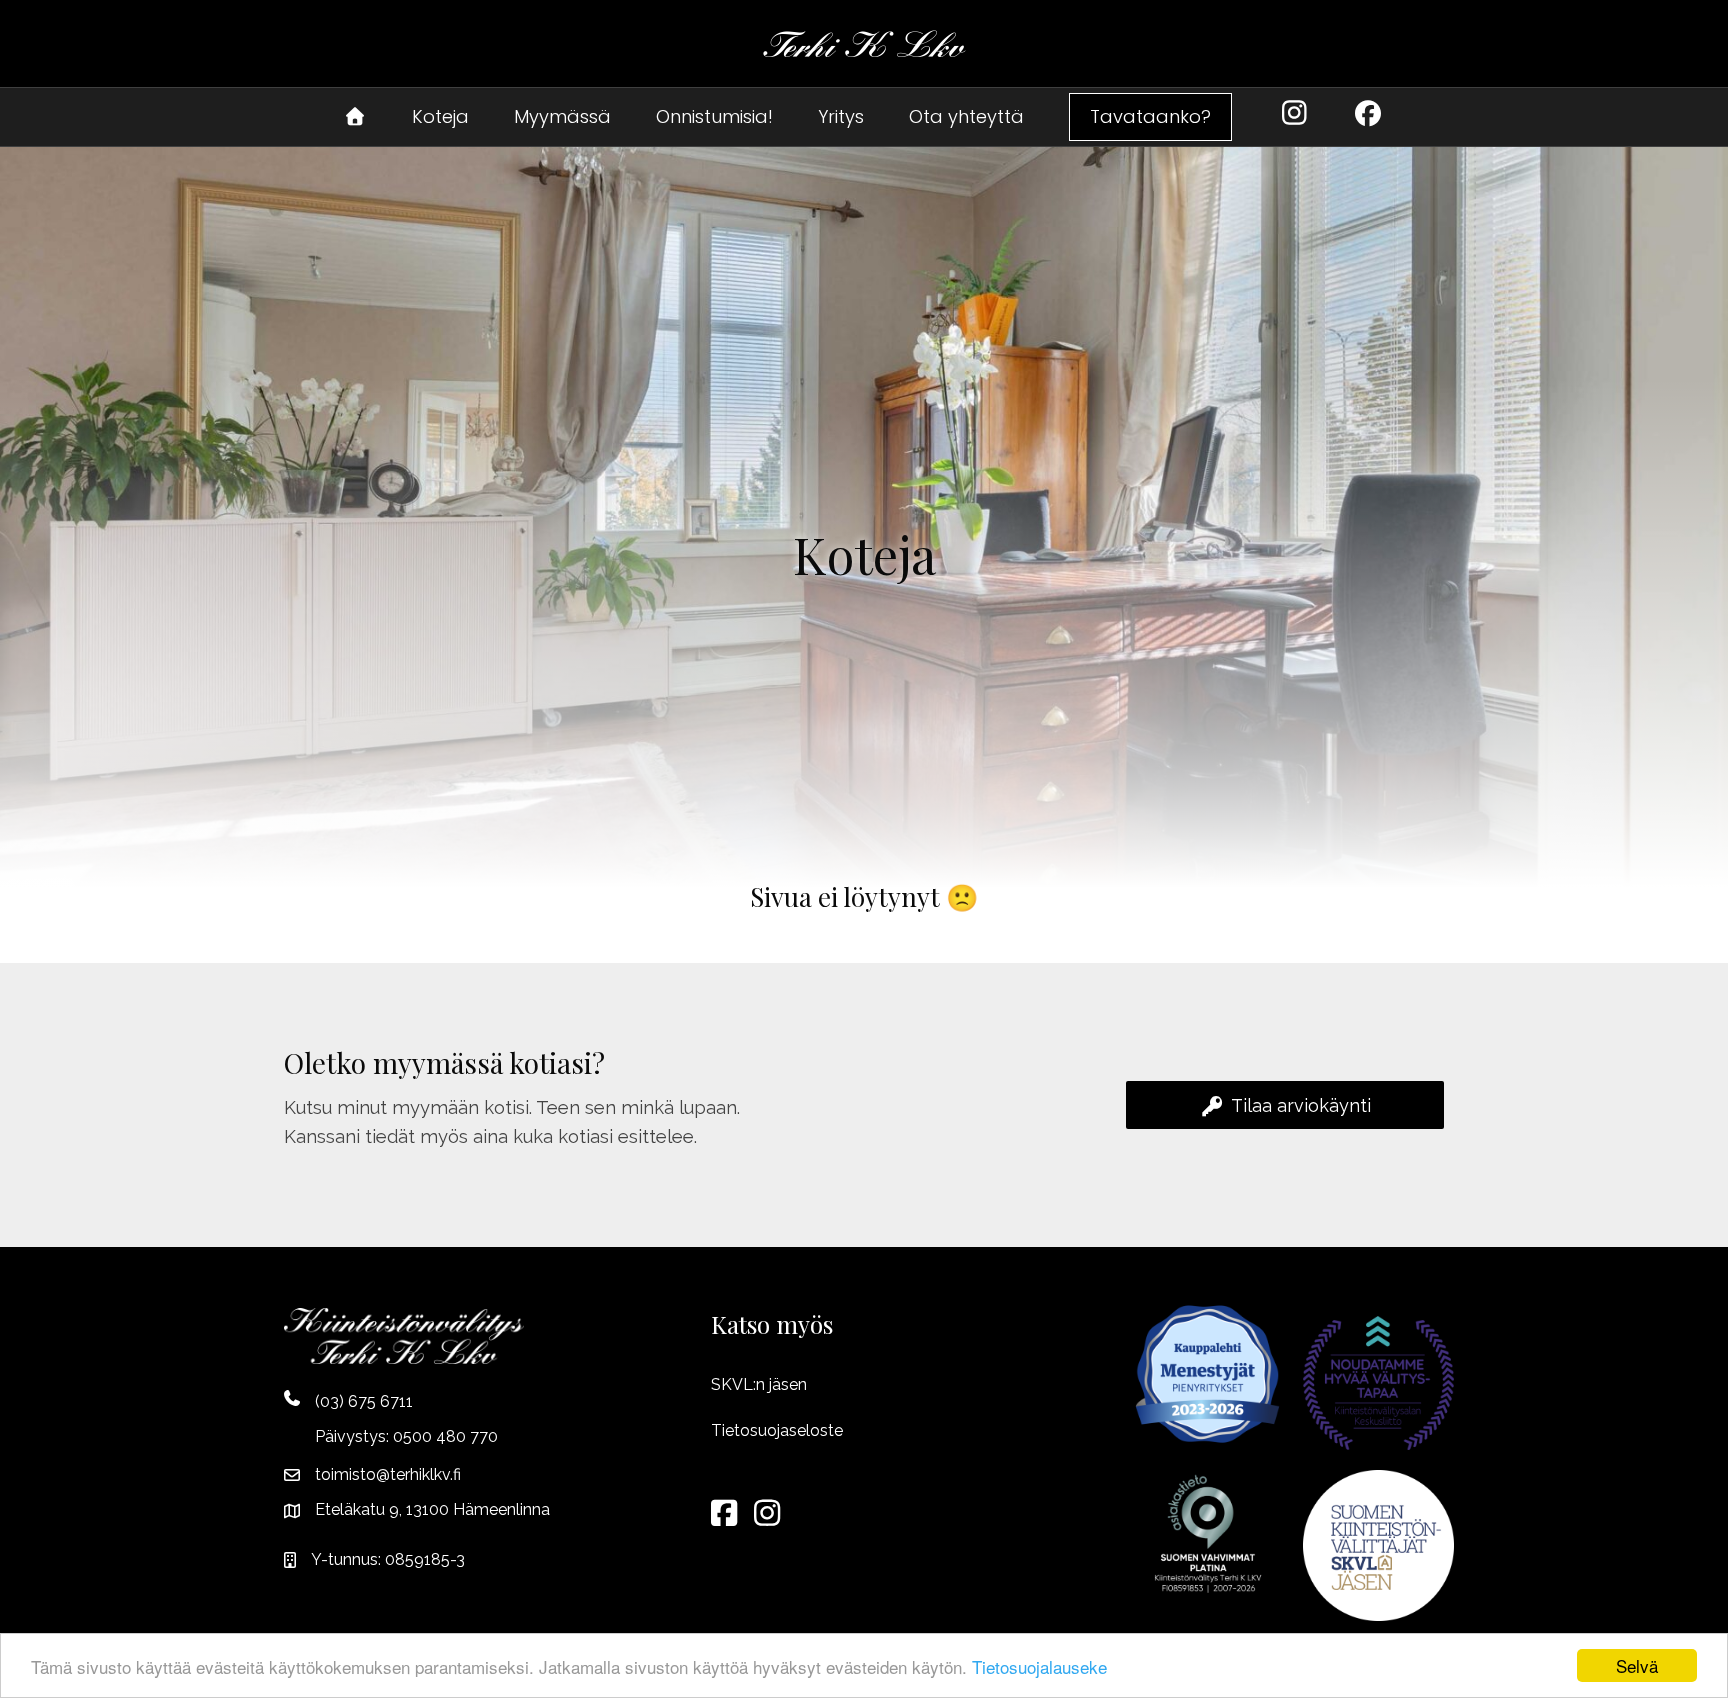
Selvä (1637, 1665)
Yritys (841, 116)
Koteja (440, 116)
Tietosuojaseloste (777, 1430)
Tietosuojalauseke (1039, 1666)
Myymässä (562, 116)
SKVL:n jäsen (759, 1384)
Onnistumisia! (714, 116)
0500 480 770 (445, 1436)
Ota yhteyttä (966, 116)
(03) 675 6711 (364, 1401)
